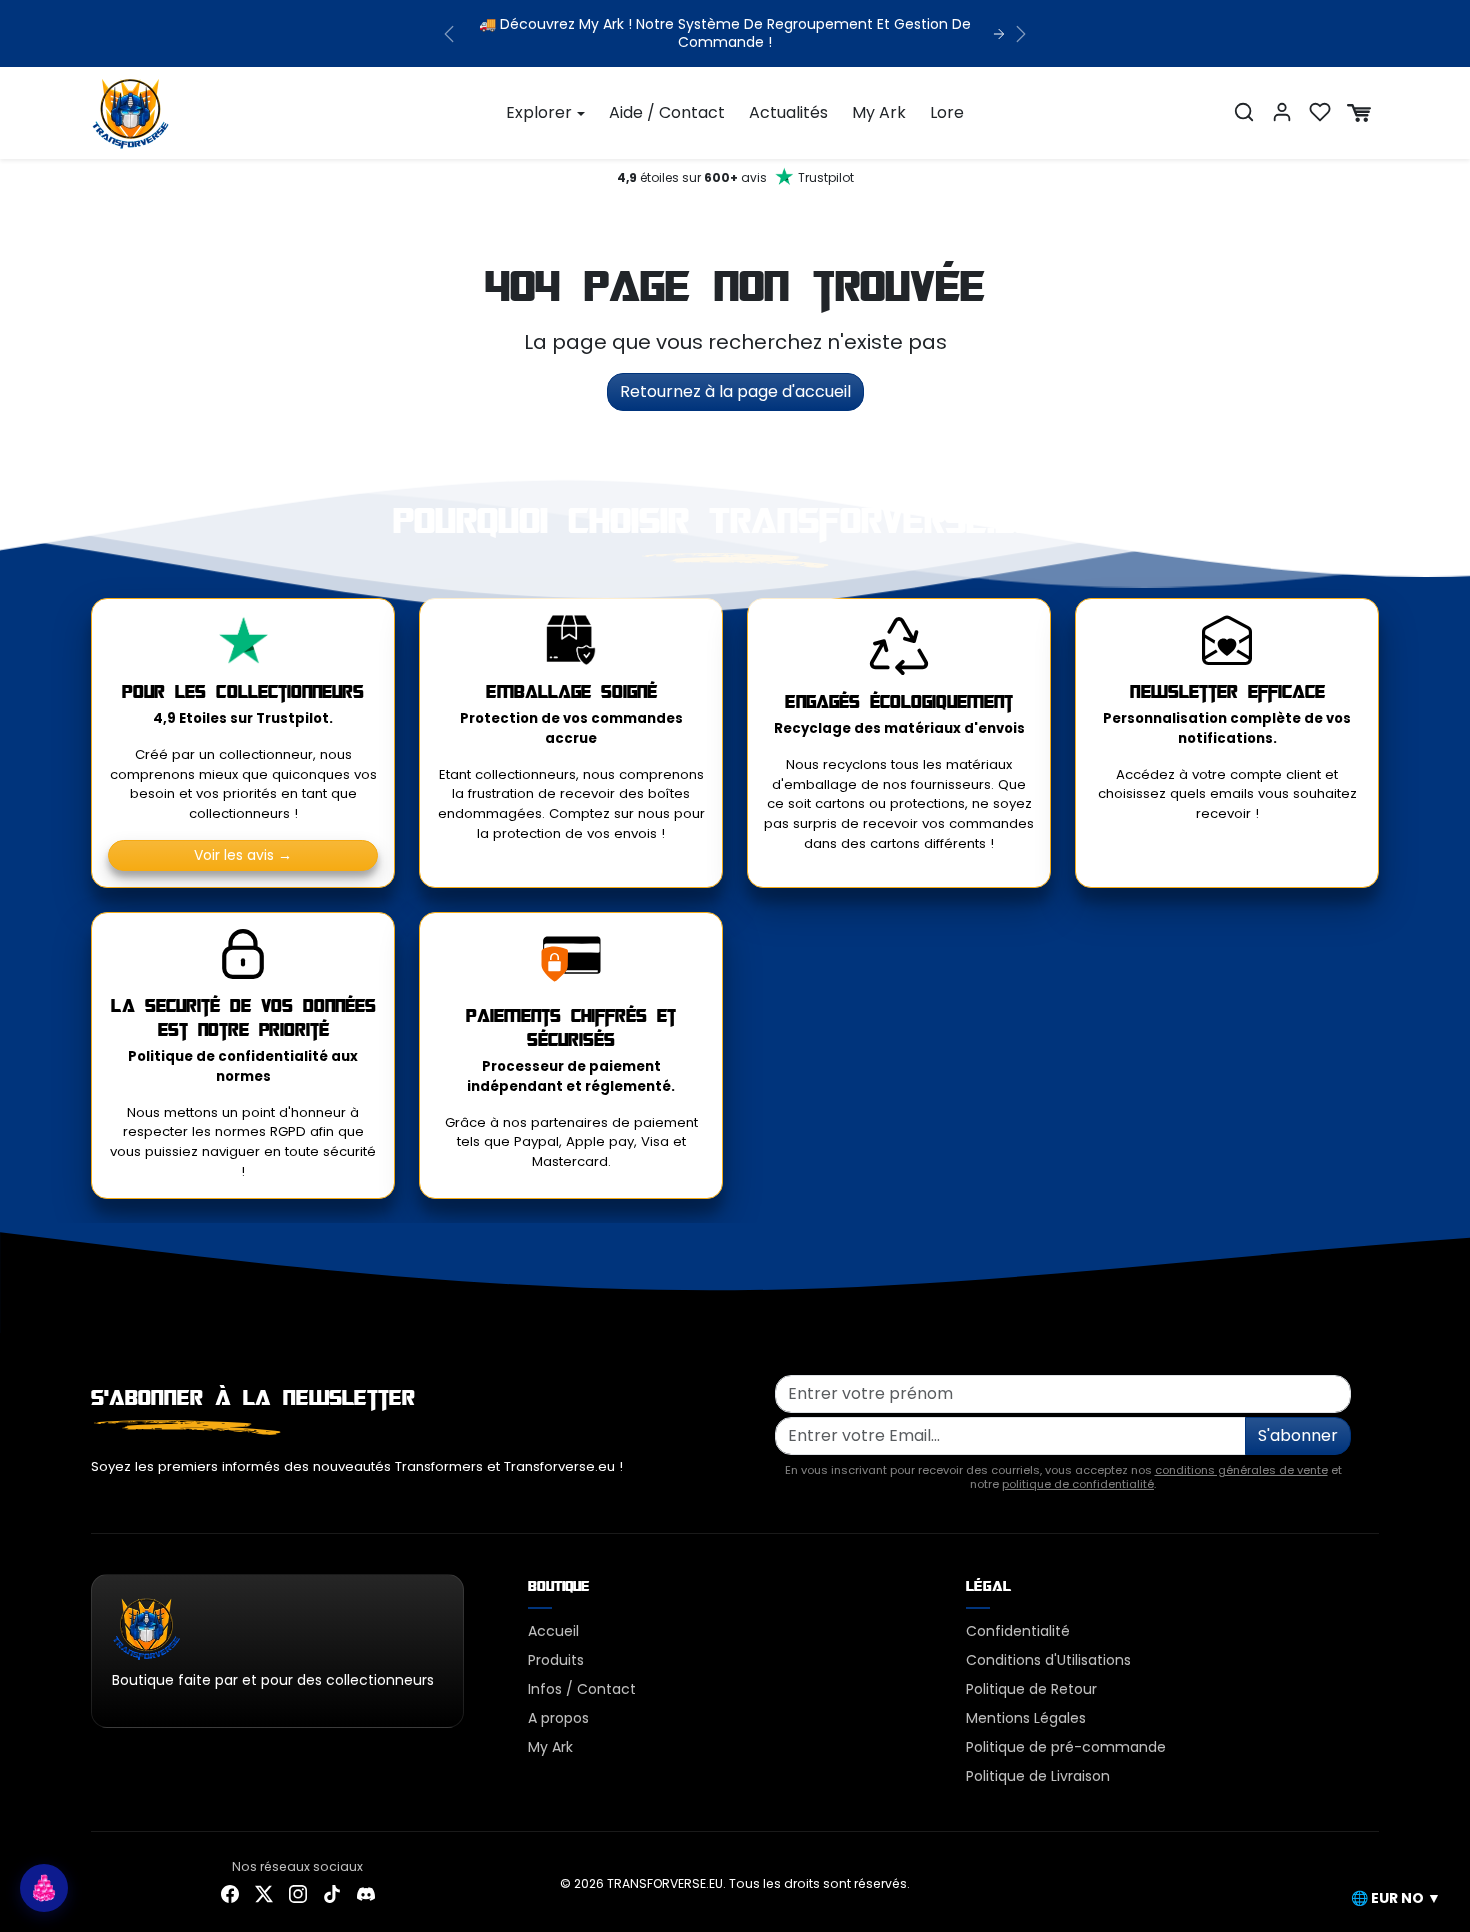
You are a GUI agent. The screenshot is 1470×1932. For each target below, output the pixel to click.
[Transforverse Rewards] (44, 1888)
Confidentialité (1018, 1631)
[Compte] (1282, 112)
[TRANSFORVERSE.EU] (131, 111)
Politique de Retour (1031, 1689)
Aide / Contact (667, 112)
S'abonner (1298, 1435)
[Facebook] (230, 1893)
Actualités (788, 112)
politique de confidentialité (1078, 1484)
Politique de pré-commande (1066, 1747)
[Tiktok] (332, 1893)
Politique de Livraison (1038, 1776)
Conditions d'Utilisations (1048, 1660)
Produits (556, 1660)
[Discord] (366, 1893)
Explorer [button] (539, 112)
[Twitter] (264, 1893)
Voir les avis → (243, 855)
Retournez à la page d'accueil (735, 391)
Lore (947, 112)
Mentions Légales (1026, 1718)
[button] (1244, 112)
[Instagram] (298, 1893)
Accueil (553, 1631)
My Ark (879, 112)
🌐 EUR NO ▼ (1396, 1898)
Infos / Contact (582, 1689)
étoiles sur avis (735, 177)
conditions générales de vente (1241, 1470)
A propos (558, 1718)
